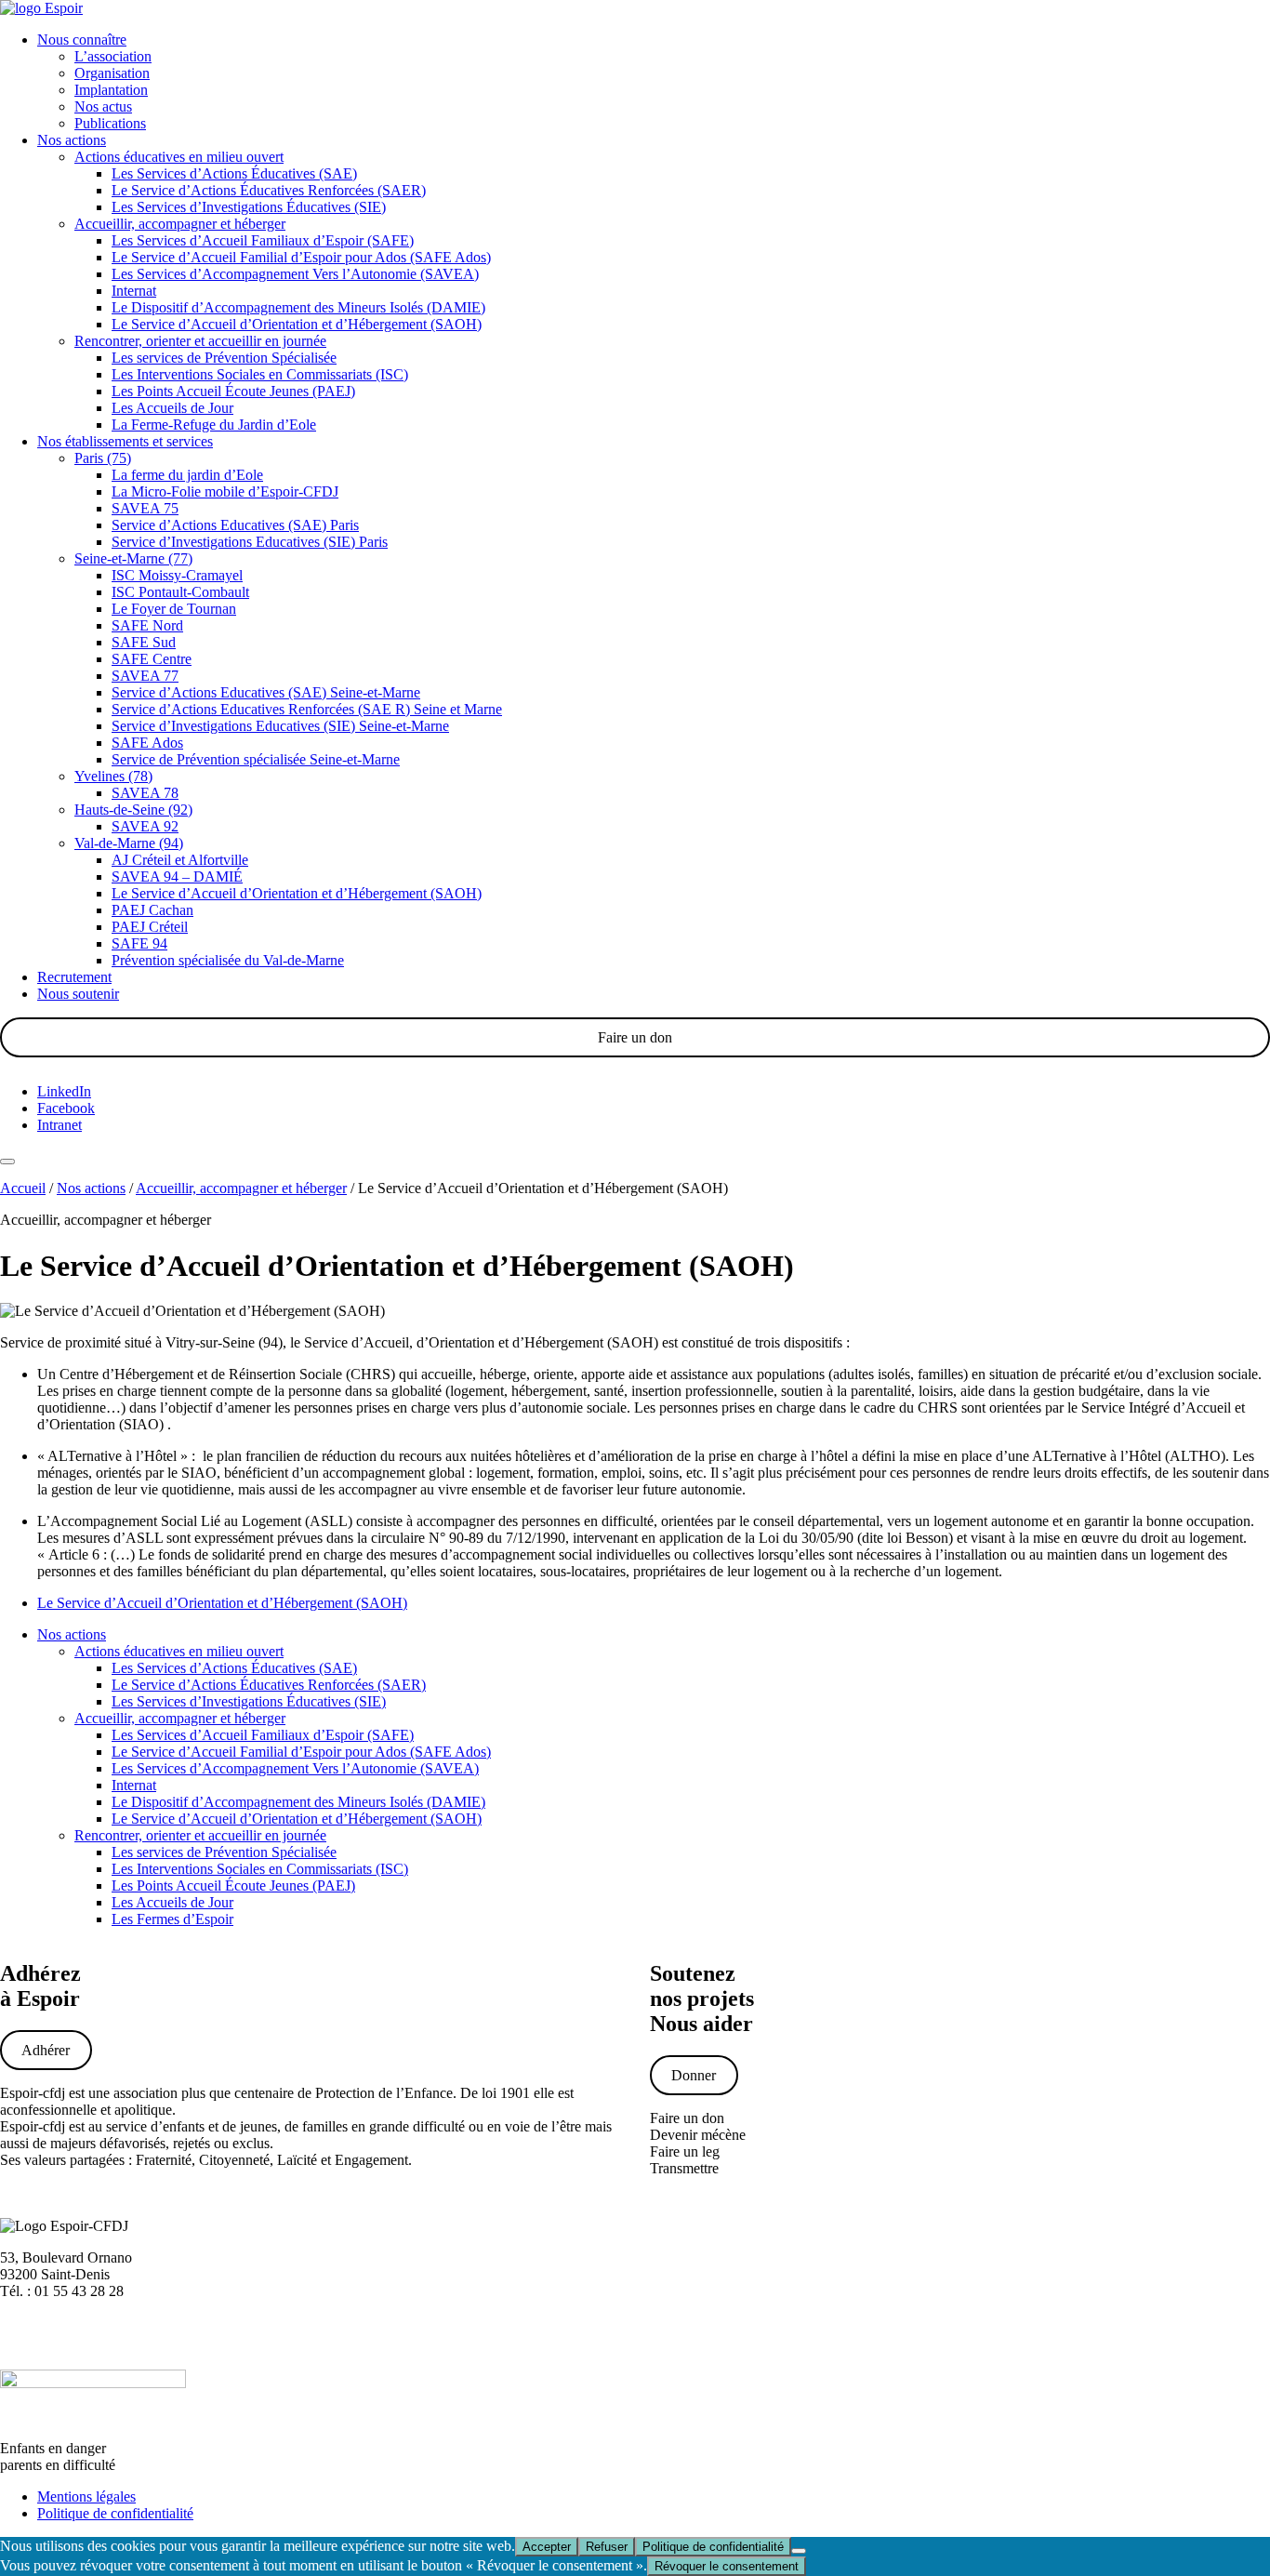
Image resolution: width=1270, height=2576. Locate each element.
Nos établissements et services (125, 441)
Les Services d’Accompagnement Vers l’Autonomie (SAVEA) (295, 274)
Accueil (23, 1188)
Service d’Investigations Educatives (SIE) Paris (250, 542)
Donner (694, 2075)
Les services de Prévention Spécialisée (224, 358)
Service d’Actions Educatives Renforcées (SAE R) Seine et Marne (307, 709)
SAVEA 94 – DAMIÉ (177, 876)
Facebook (66, 1108)
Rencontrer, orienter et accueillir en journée (200, 341)
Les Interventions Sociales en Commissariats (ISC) (260, 374)
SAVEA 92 (145, 826)
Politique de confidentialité (115, 2513)
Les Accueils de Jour (172, 408)
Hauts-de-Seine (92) (133, 810)
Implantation (111, 90)
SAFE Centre (152, 659)
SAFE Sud (144, 642)
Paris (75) (103, 458)
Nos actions (72, 140)
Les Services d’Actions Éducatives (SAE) (234, 173)
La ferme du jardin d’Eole (187, 475)
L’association (113, 56)
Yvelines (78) (113, 776)
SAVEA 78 (145, 793)
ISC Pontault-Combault (180, 592)
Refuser (607, 2547)
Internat (134, 291)
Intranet (60, 1125)
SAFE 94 (139, 943)
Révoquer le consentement (727, 2566)
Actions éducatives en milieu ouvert (179, 157)
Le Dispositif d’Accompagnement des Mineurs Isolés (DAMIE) (298, 307)
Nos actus (103, 106)
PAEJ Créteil (150, 927)
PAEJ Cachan (152, 910)
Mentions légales (86, 2496)
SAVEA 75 (145, 508)
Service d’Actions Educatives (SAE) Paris (235, 525)
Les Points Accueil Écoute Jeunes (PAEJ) (233, 391)
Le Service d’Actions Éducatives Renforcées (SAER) (269, 190)
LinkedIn (64, 1091)
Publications (110, 123)
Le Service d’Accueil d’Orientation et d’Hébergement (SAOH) (297, 324)
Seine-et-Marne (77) (133, 558)
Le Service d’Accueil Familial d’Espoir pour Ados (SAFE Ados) (301, 257)
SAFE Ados (147, 743)
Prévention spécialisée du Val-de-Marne (228, 960)
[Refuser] (799, 2551)
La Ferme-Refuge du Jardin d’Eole (214, 425)
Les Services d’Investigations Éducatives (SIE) (249, 207)
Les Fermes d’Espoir (172, 1919)
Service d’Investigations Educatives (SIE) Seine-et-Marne (280, 726)
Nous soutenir (78, 994)
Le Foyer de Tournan (174, 609)
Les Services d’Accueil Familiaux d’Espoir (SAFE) (263, 240)
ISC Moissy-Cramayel (177, 575)
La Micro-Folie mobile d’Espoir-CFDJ (225, 491)
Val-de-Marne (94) (129, 843)
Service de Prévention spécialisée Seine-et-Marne (256, 759)
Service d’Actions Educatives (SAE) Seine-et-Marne (266, 692)
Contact (44, 2349)
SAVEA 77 (145, 676)
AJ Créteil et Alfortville (180, 860)
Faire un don (635, 1037)
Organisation (112, 73)
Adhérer (46, 2050)
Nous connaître (82, 40)
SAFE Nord (147, 625)
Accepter (547, 2547)
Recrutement (74, 977)
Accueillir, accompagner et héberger (180, 224)
